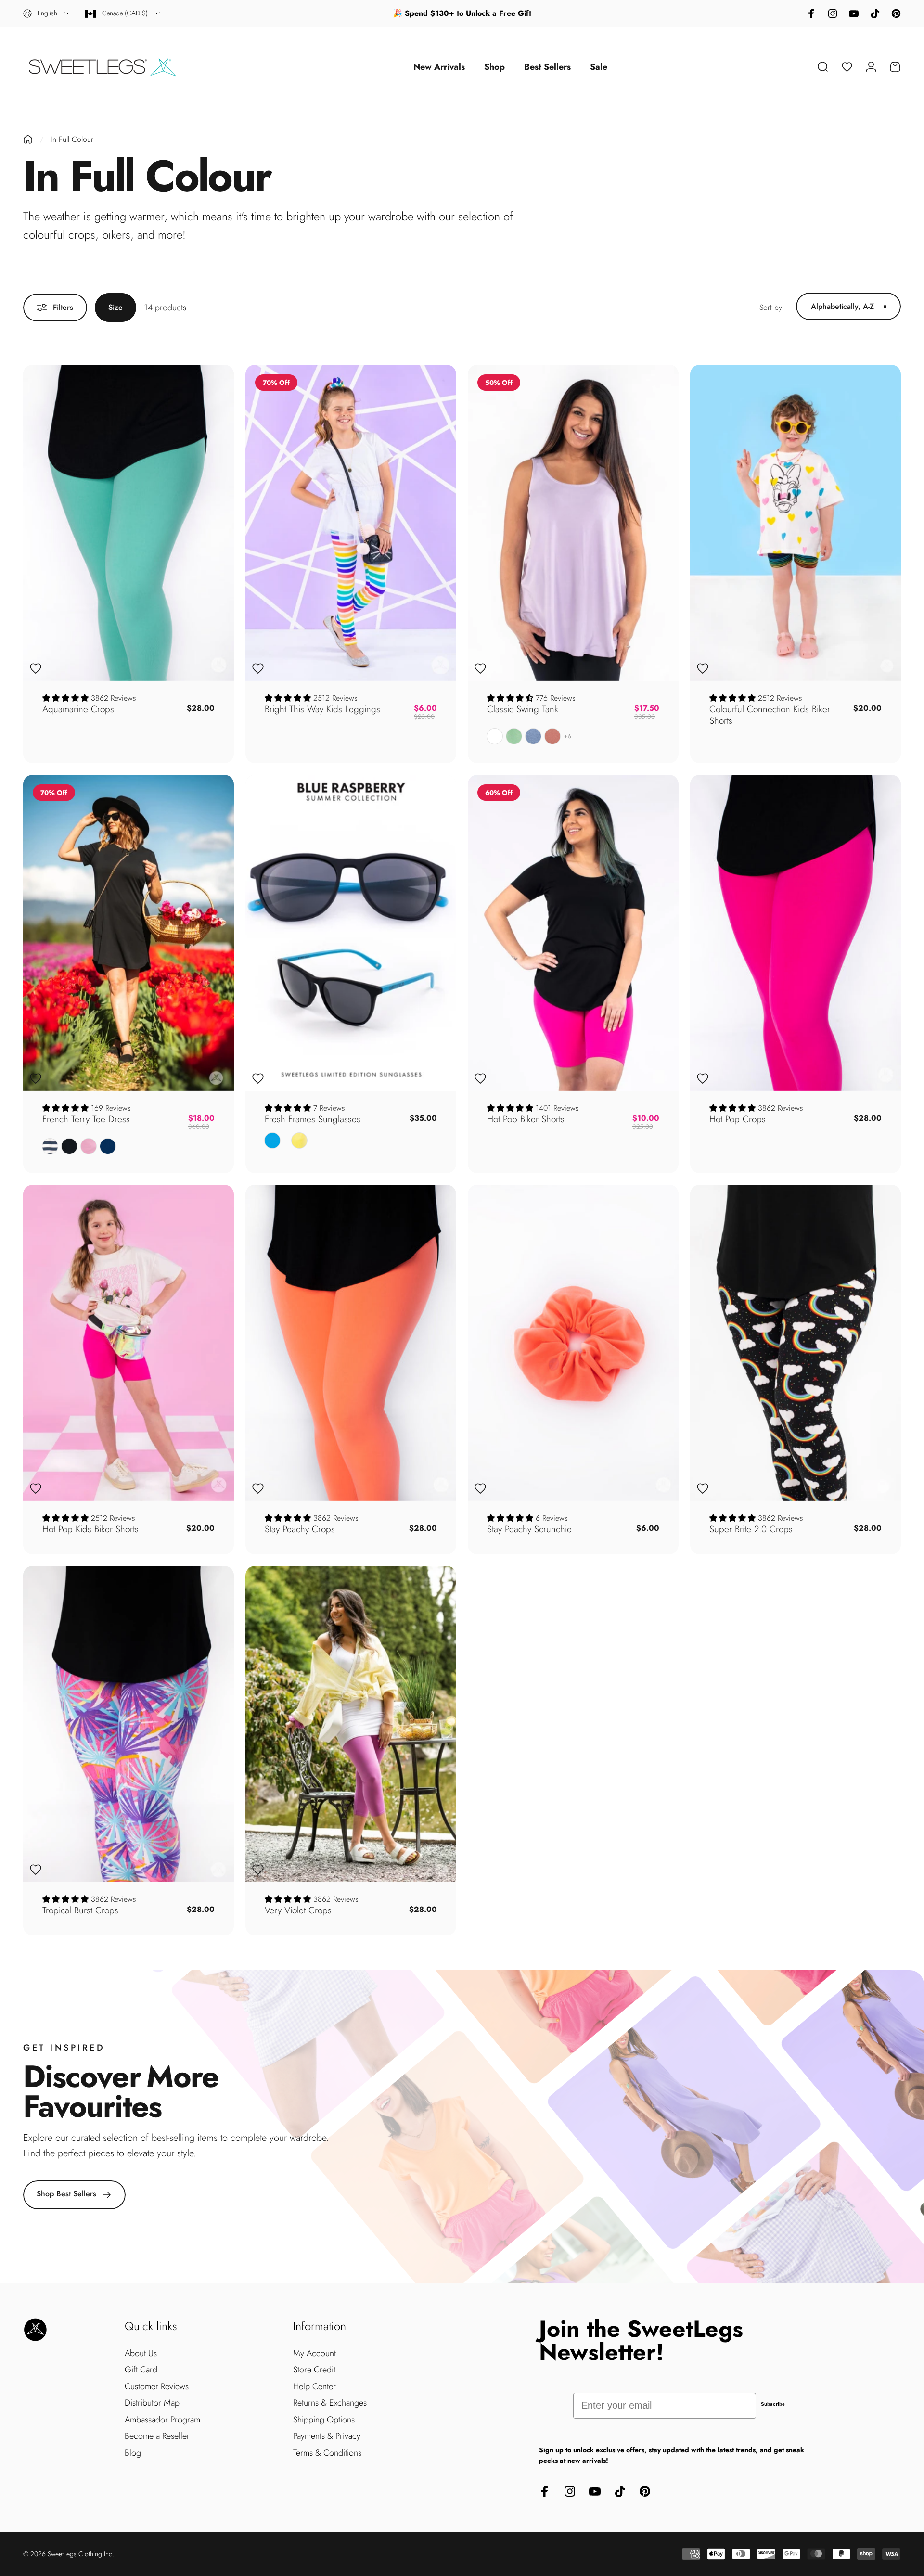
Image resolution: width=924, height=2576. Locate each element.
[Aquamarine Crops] (128, 523)
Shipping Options (324, 2420)
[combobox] (47, 13)
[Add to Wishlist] (36, 668)
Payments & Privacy (327, 2436)
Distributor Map (152, 2403)
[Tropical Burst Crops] (128, 1724)
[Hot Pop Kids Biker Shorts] (128, 1343)
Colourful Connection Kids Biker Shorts (770, 715)
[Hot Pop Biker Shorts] (573, 933)
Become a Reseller (157, 2436)
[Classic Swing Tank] (573, 523)
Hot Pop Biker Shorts (526, 1119)
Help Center (314, 2387)
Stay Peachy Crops (300, 1529)
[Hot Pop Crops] (796, 933)
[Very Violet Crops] (351, 1724)
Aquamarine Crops (78, 709)
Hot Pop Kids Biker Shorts (90, 1529)
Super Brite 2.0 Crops (751, 1529)
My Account (314, 2353)
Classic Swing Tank (523, 709)
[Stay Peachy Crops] (351, 1343)
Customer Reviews (157, 2387)
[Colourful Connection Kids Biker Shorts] (796, 523)
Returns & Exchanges (330, 2403)
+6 (568, 736)
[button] (67, 698)
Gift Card (141, 2370)
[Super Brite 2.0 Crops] (796, 1343)
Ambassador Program (162, 2420)
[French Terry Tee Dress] (128, 933)
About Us (141, 2353)
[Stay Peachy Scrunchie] (573, 1343)
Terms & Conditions (327, 2453)
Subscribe (773, 2404)
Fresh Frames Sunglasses (313, 1119)
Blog (133, 2453)
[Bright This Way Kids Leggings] (351, 523)
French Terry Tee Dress (86, 1119)
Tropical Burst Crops (80, 1910)
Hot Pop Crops (738, 1119)
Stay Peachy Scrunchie (529, 1529)
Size (115, 307)
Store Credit (314, 2370)
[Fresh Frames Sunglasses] (351, 933)
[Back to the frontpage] (28, 140)
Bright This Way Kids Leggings (322, 709)
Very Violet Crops (298, 1910)
